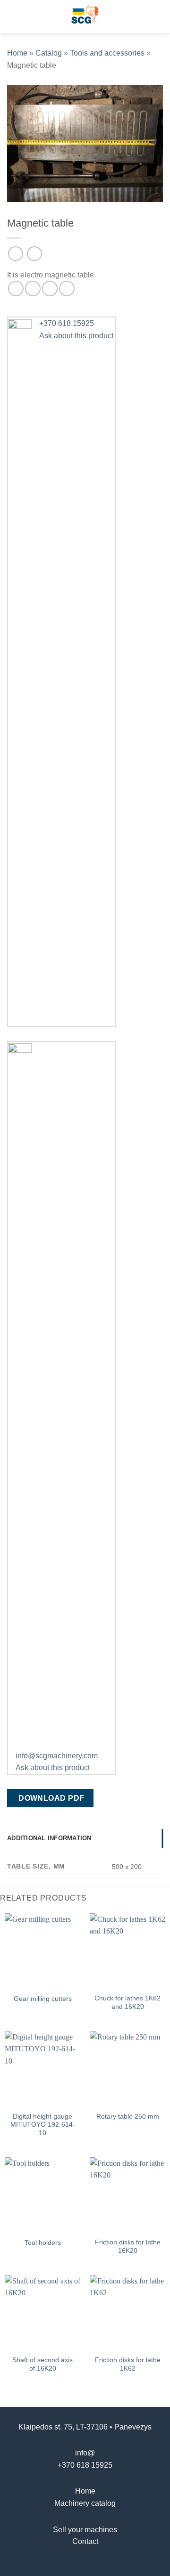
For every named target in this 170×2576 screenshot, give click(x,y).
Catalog (49, 53)
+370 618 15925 (85, 2465)
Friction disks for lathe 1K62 (128, 2364)
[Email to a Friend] (50, 288)
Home (17, 53)
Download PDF (51, 1798)
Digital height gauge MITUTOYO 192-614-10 (43, 2125)
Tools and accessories (107, 53)
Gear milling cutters (43, 1999)
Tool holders (43, 2243)
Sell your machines (85, 2530)
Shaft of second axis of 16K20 (42, 2364)
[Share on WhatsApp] (16, 288)
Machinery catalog (85, 2503)
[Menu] (13, 16)
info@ (85, 2453)
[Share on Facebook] (33, 288)
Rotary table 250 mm (128, 2117)
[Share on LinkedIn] (67, 288)
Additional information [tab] (49, 1838)
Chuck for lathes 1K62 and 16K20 (127, 2003)
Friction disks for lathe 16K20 (128, 2247)
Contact (85, 2541)
